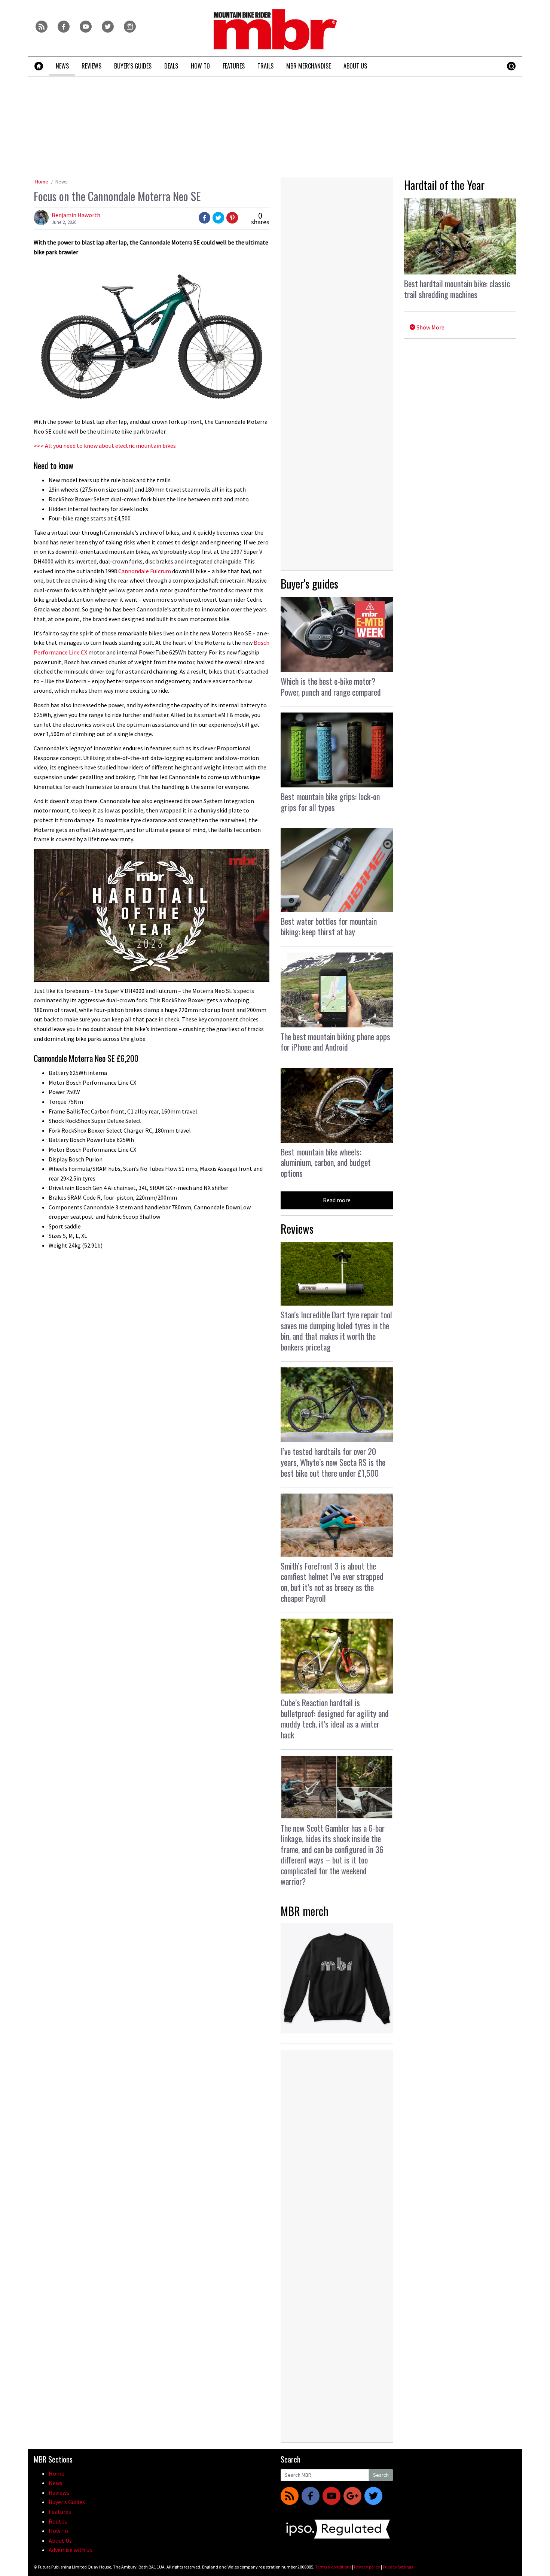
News (62, 182)
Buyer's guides (309, 584)
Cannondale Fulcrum (145, 571)
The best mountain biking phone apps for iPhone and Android (335, 1042)
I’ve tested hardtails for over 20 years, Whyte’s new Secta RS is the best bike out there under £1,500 (333, 1462)
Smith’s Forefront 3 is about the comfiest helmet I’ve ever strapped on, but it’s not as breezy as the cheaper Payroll (332, 1582)
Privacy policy (367, 2567)
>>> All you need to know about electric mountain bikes (105, 446)
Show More (430, 327)
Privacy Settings (398, 2567)
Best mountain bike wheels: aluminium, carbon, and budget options (326, 1162)
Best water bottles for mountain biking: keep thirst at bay (329, 926)
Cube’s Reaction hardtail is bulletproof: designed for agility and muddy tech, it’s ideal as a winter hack (335, 1719)
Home (42, 182)
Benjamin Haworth (76, 215)
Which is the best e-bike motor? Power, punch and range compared (331, 686)
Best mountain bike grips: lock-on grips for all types (330, 802)
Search (381, 2475)
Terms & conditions (333, 2567)
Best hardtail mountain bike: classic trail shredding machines (457, 289)
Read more (337, 1200)
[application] (152, 915)
